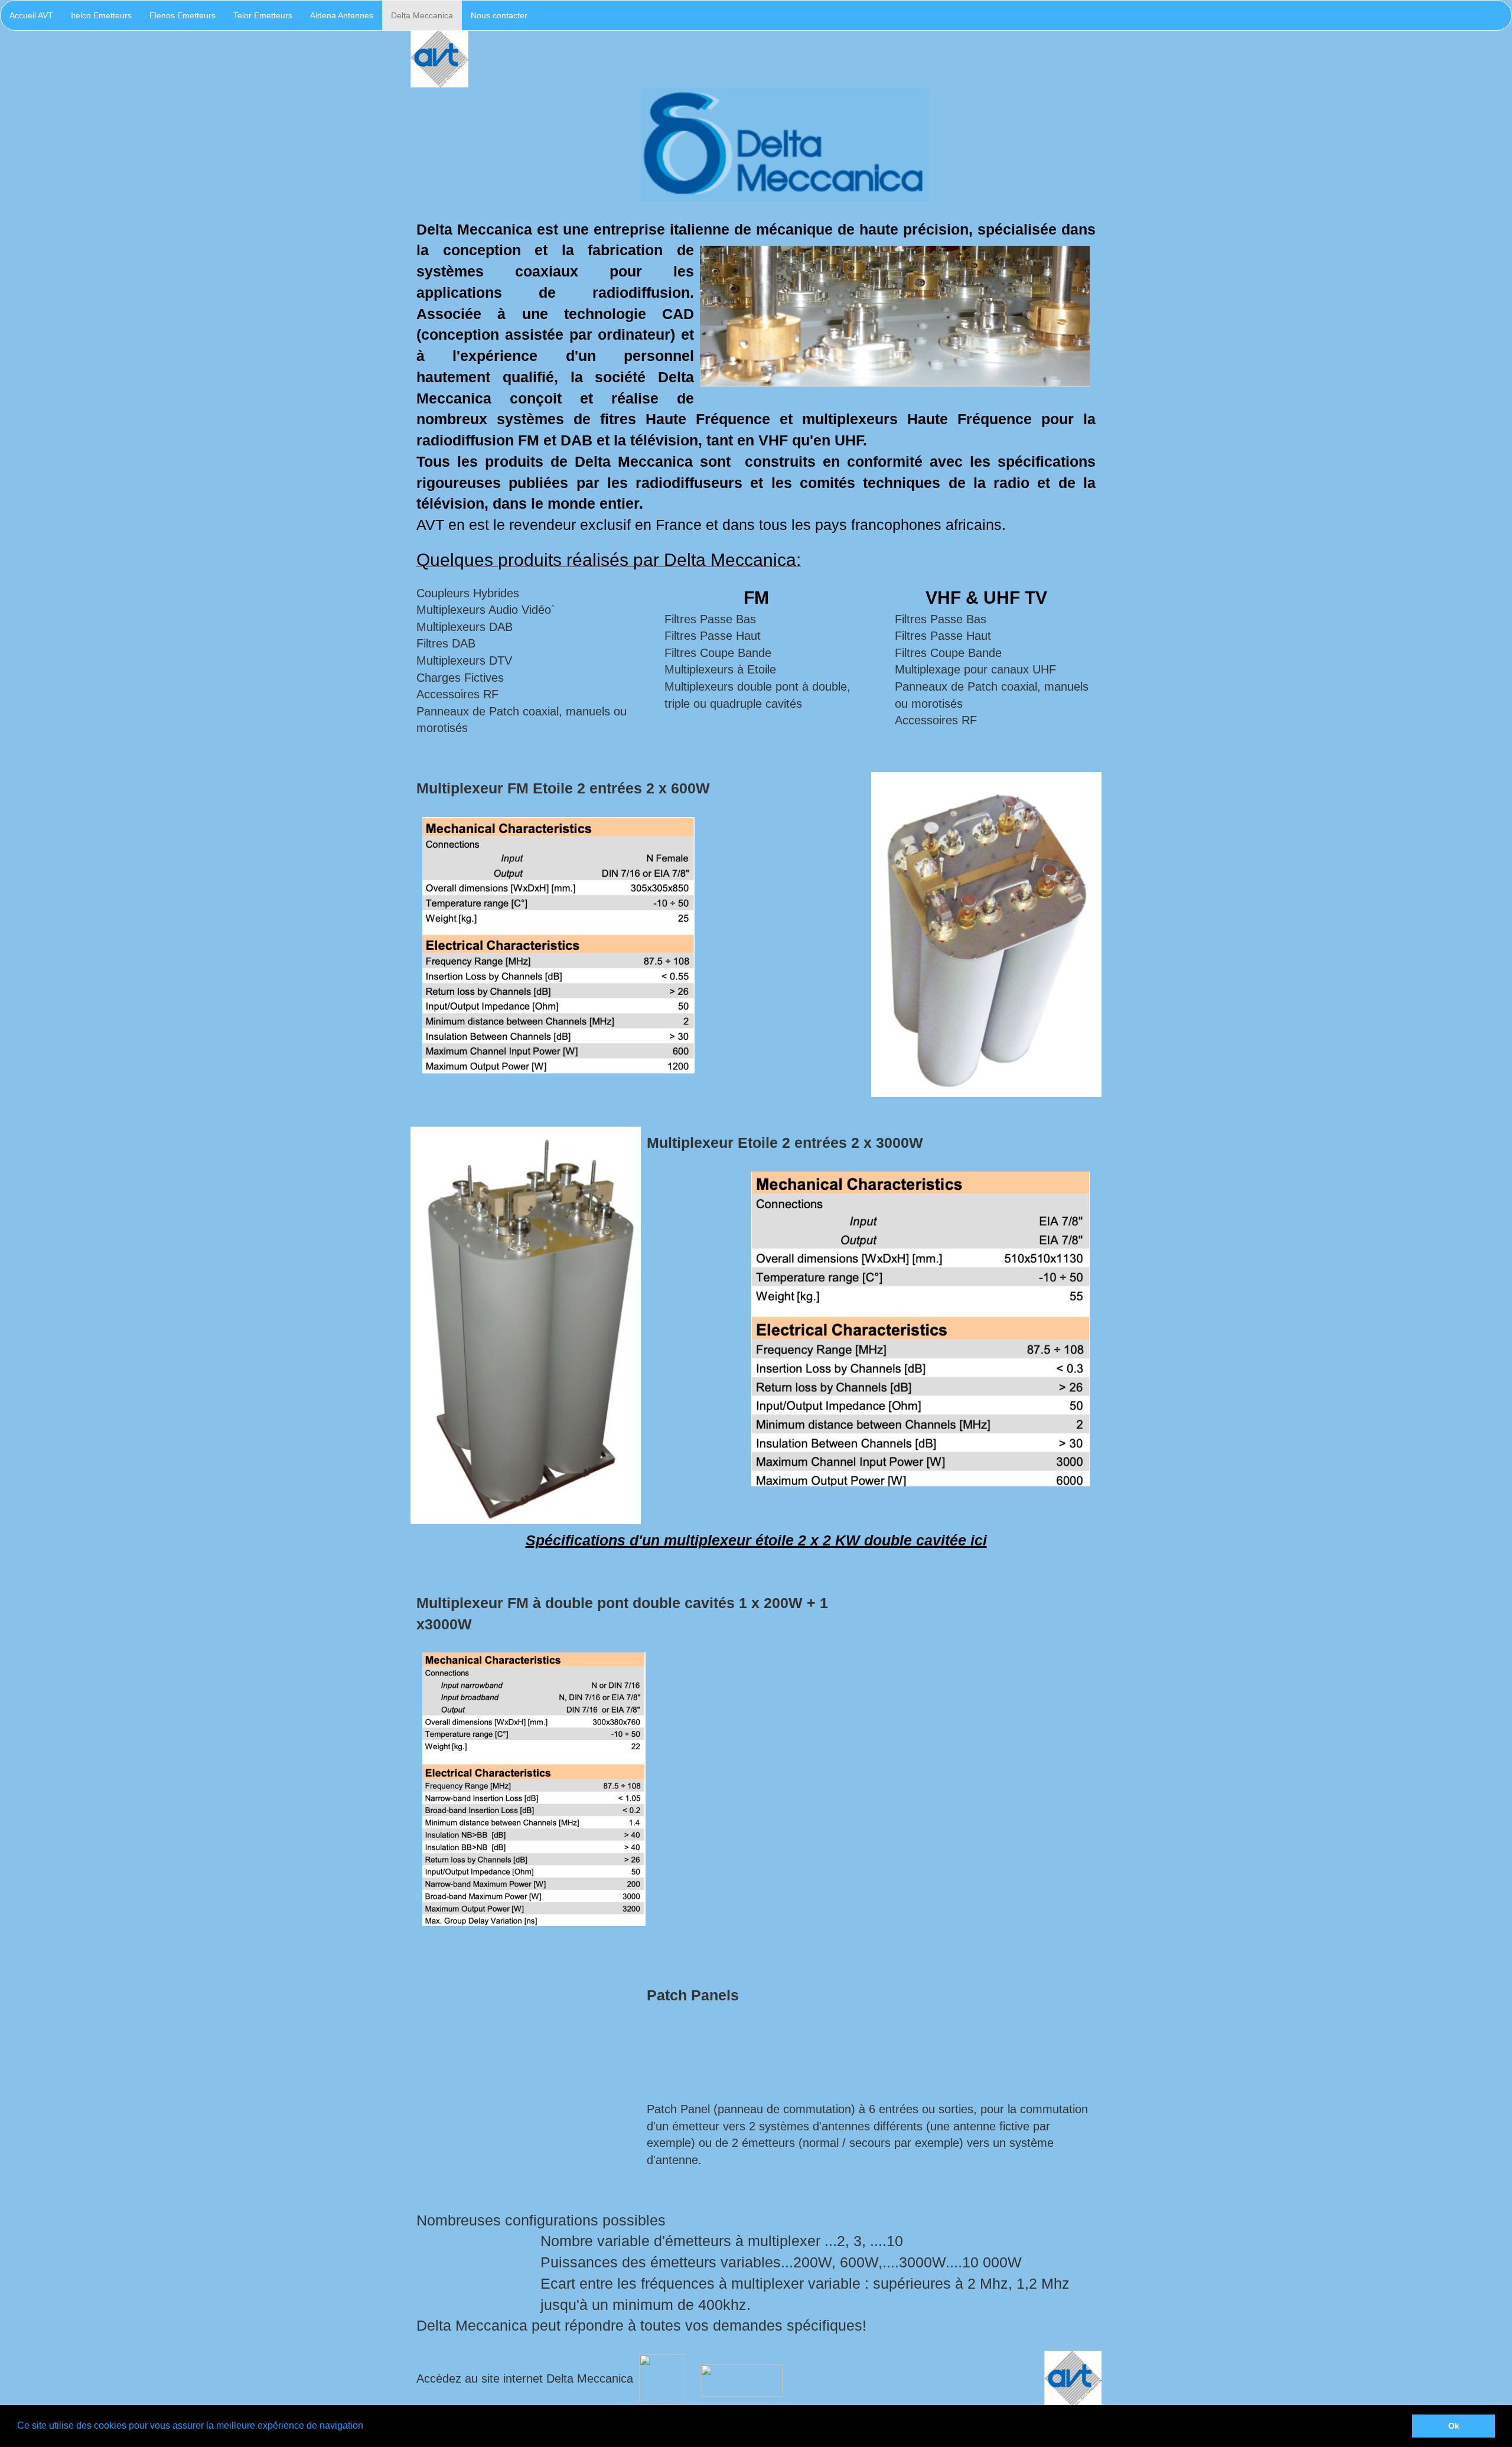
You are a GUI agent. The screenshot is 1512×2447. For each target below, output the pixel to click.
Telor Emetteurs (263, 15)
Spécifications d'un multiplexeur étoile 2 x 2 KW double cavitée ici (756, 1540)
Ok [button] (1454, 2426)
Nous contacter (499, 15)
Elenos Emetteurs (183, 15)
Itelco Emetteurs (101, 15)
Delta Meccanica (422, 15)
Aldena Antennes (342, 15)
